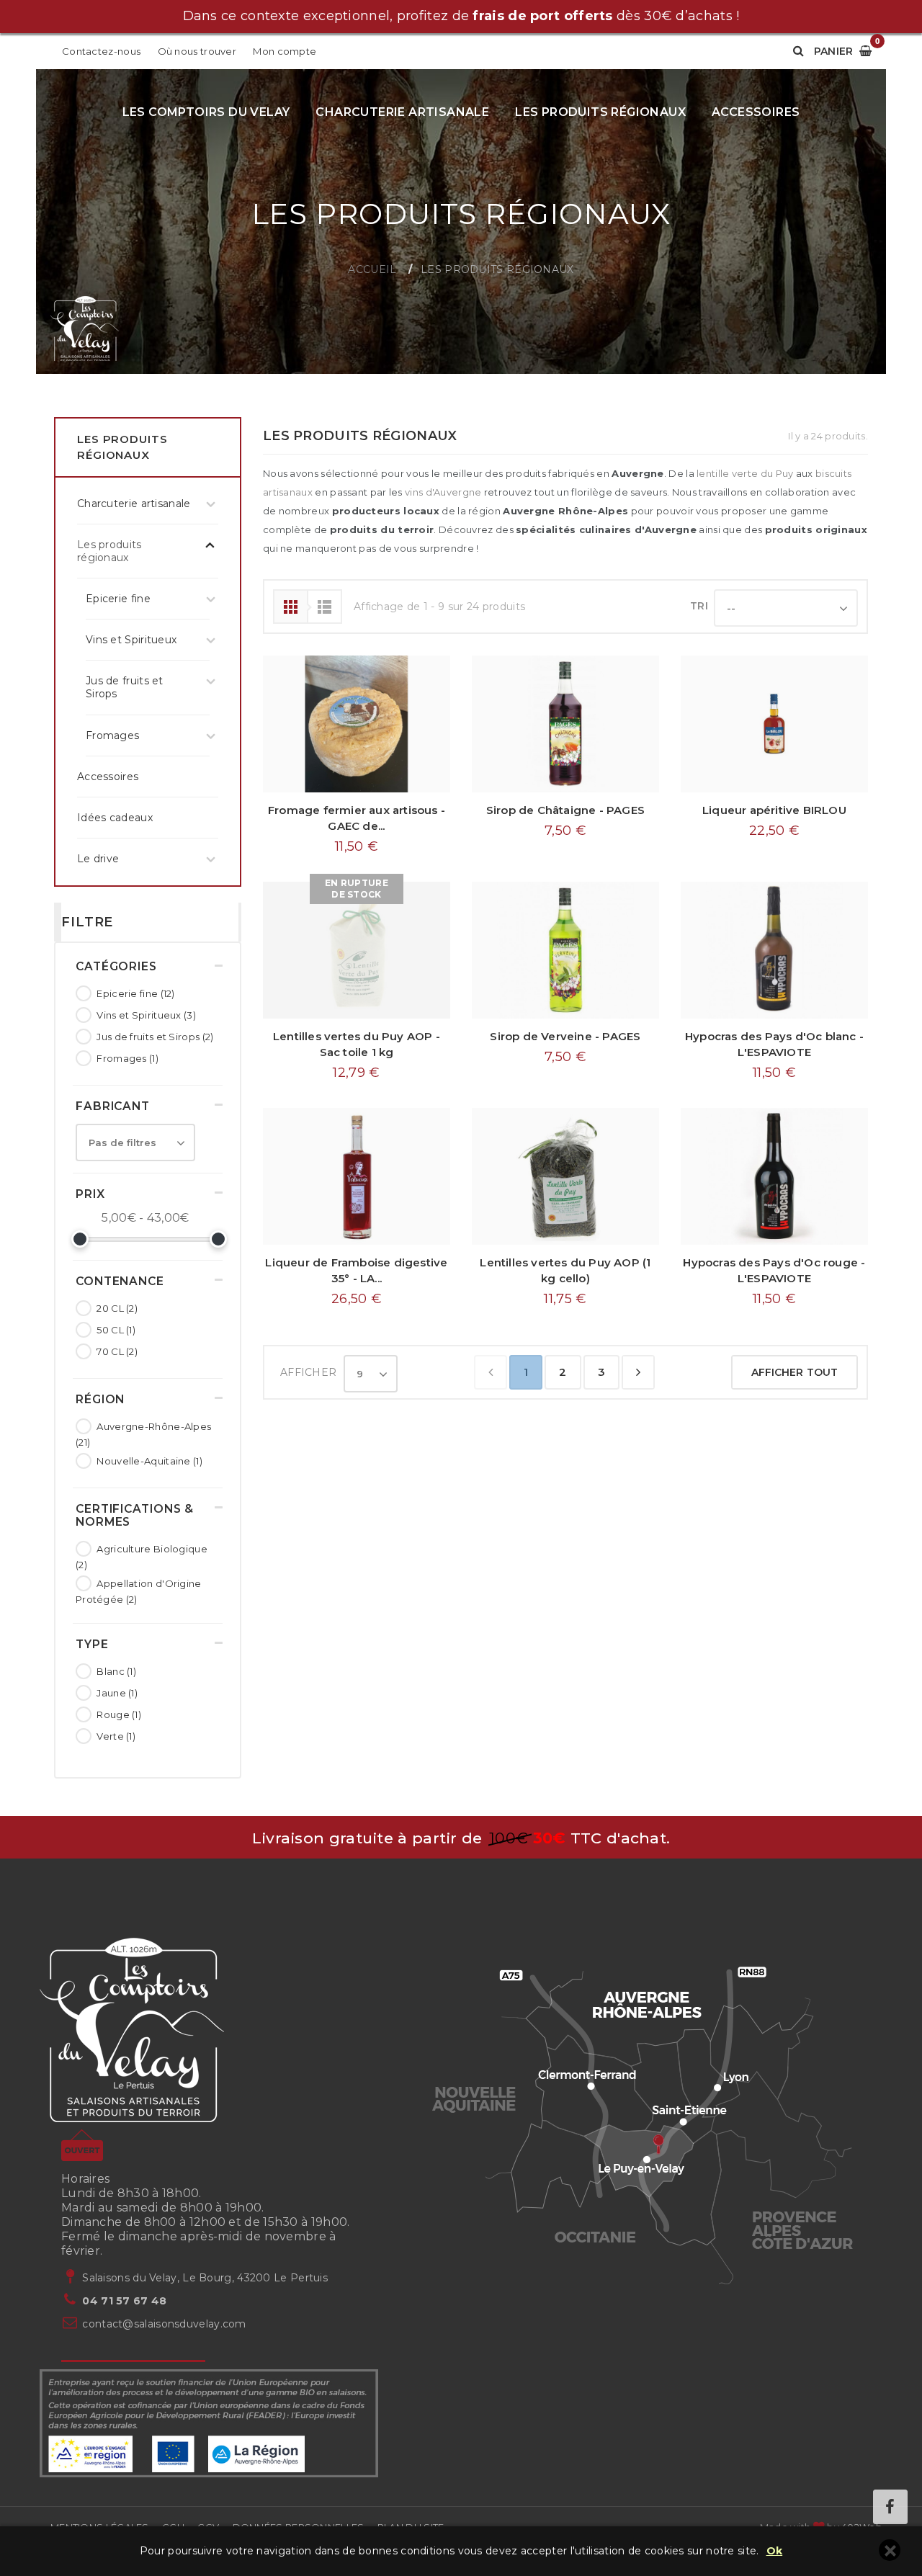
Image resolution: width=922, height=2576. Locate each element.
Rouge (119, 1714)
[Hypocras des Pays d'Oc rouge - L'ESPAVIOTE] (774, 1176)
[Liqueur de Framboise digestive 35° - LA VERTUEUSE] (357, 1176)
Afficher (308, 1372)
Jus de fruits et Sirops (155, 1037)
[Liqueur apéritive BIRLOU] (774, 724)
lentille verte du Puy (745, 473)
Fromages (127, 1058)
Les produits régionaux (600, 112)
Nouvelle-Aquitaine (149, 1461)
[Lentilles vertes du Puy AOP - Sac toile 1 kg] (357, 950)
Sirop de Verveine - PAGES (565, 1036)
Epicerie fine (135, 993)
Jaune (117, 1693)
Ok (775, 2551)
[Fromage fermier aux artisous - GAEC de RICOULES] (357, 724)
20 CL (117, 1308)
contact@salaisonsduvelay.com (164, 2324)
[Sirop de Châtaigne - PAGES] (565, 724)
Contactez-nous (101, 51)
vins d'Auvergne (443, 492)
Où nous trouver (197, 51)
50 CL (116, 1330)
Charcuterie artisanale (402, 112)
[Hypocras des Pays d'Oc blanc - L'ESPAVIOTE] (774, 950)
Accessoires (756, 112)
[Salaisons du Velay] (85, 330)
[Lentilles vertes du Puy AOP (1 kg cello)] (565, 1176)
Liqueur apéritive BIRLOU (774, 810)
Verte (116, 1736)
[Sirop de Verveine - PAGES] (565, 950)
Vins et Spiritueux (146, 1015)
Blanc (116, 1671)
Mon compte (285, 51)
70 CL (117, 1351)
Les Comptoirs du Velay (206, 112)
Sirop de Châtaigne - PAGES (565, 810)
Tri (699, 606)
